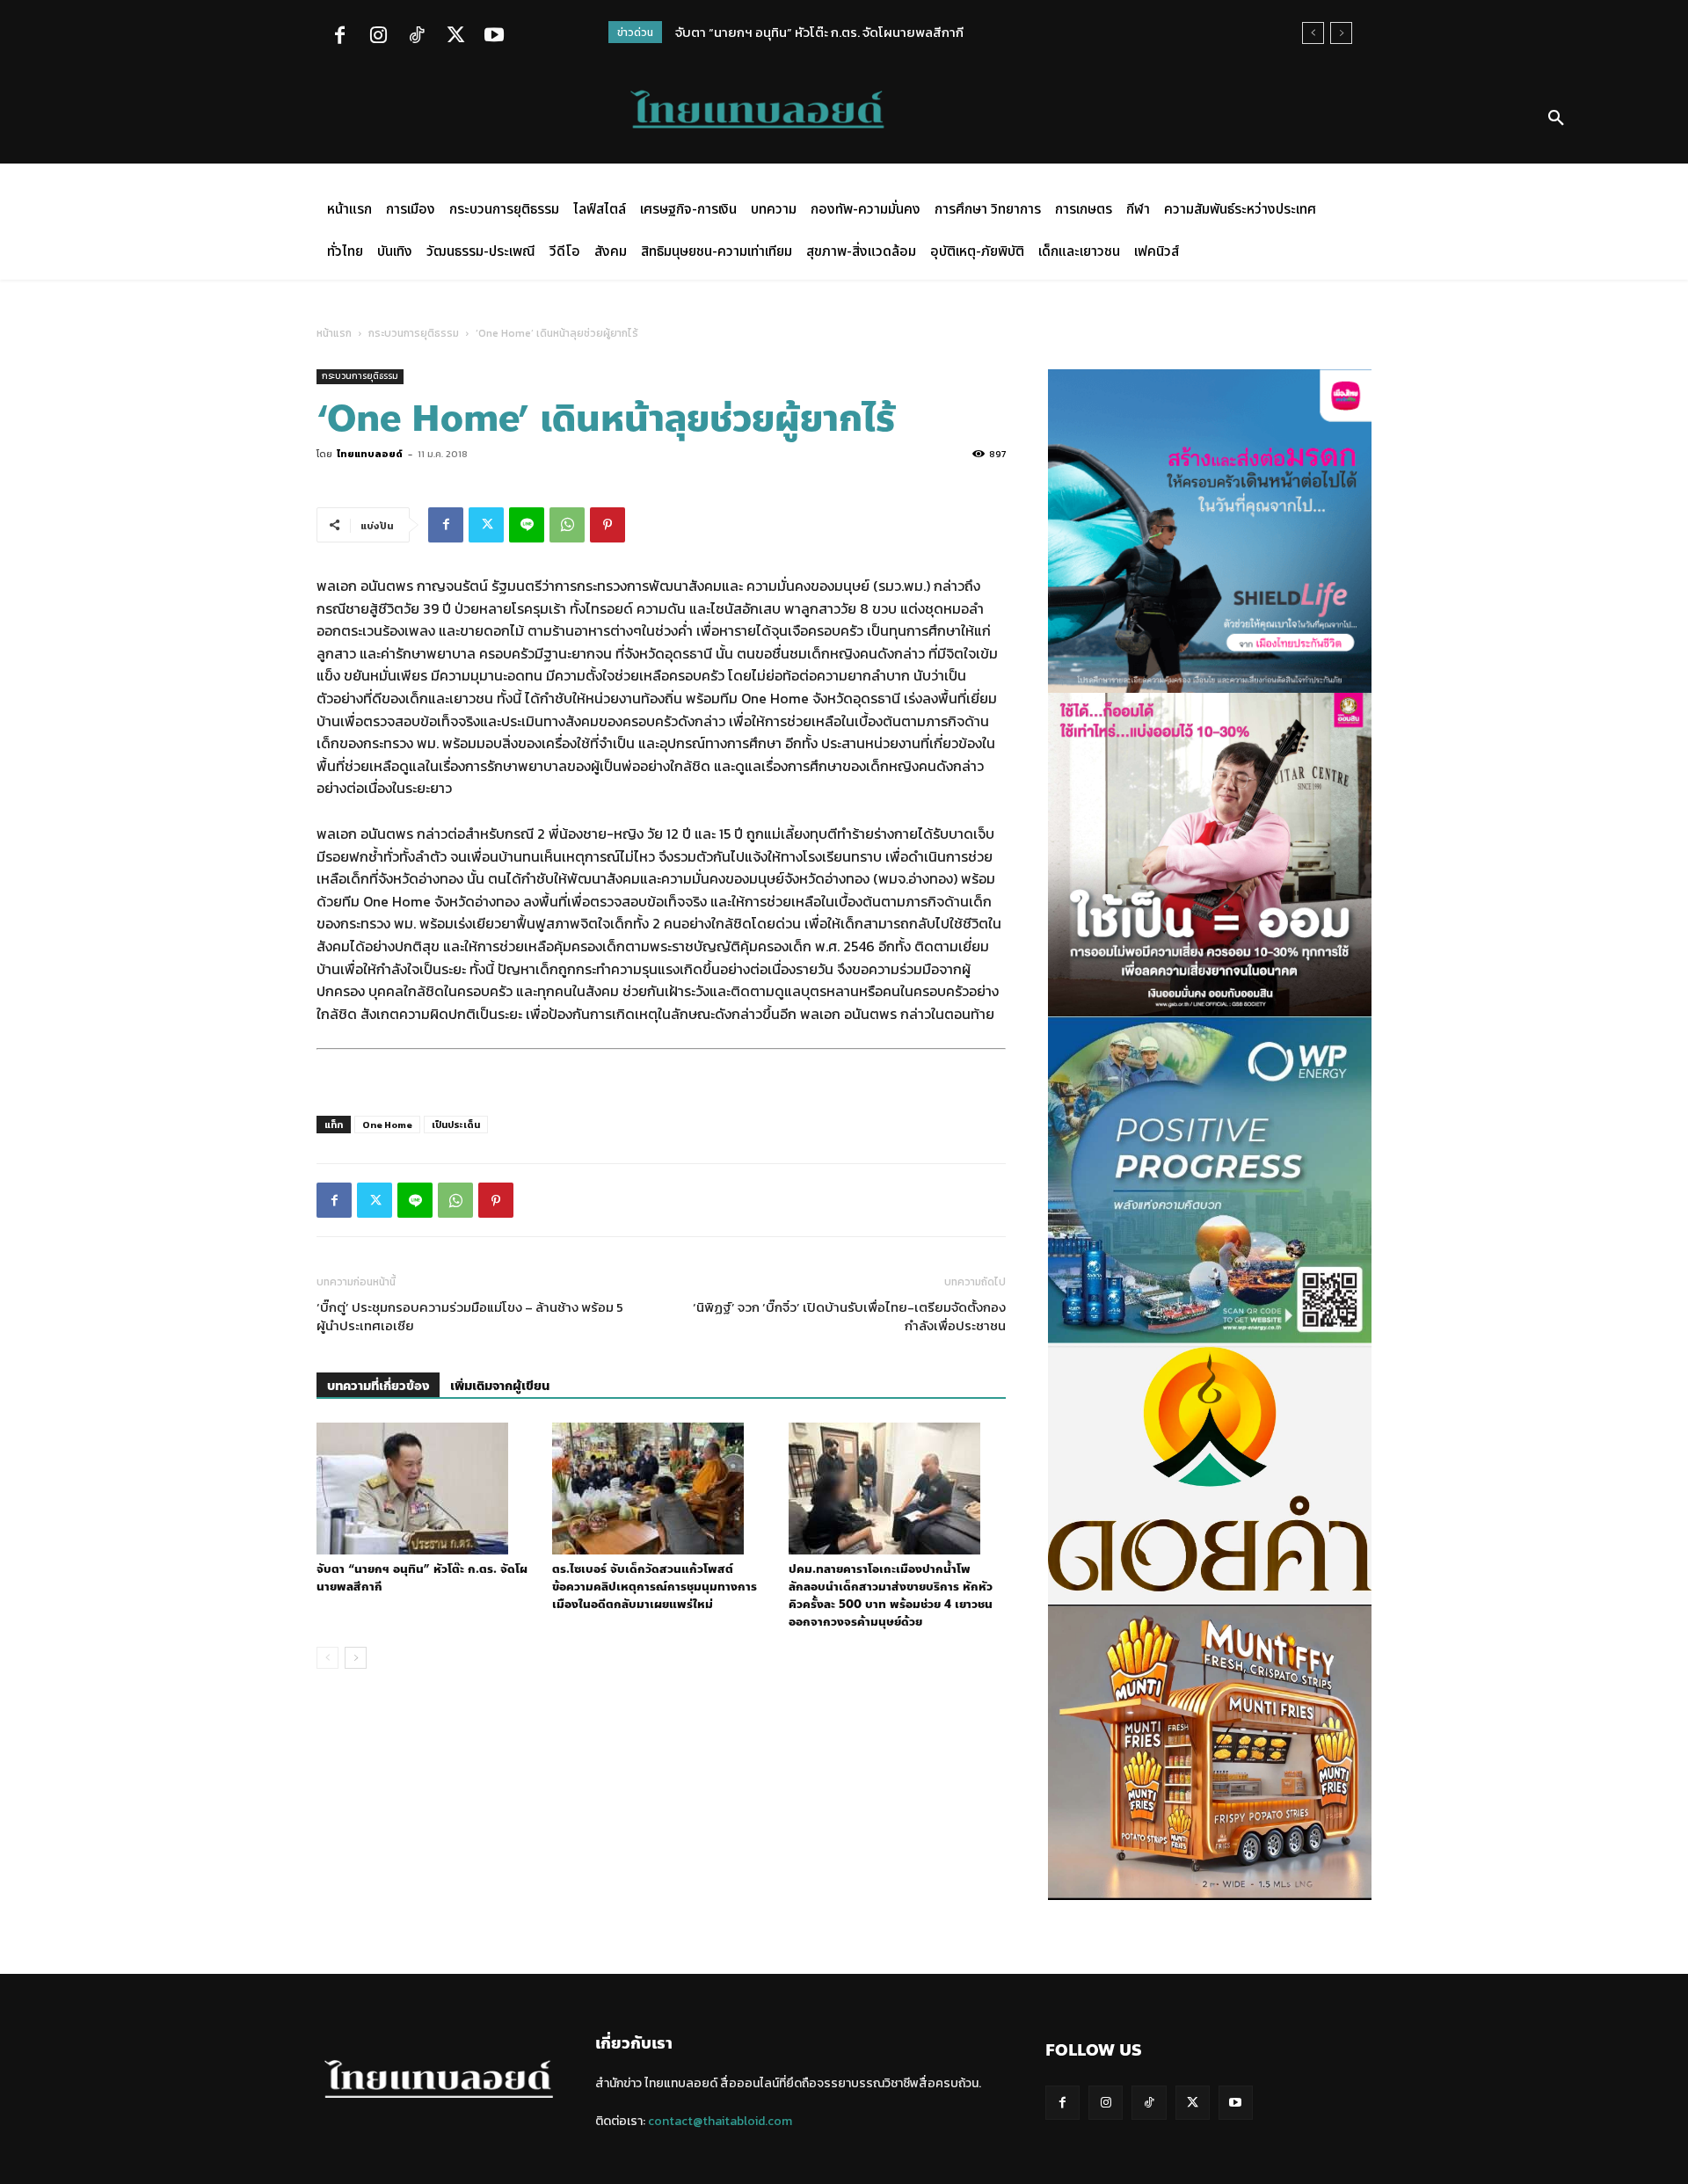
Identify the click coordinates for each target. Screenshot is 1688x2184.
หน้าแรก (334, 333)
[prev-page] (327, 1658)
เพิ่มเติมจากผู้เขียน (500, 1386)
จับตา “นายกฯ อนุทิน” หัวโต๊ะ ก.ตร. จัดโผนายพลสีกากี (819, 32)
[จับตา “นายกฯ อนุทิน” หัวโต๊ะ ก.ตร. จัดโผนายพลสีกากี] (425, 1489)
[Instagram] (378, 37)
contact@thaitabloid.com (720, 2121)
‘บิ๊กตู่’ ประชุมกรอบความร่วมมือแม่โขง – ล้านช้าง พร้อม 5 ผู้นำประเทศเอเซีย (470, 1316)
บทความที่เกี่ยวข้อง (378, 1386)
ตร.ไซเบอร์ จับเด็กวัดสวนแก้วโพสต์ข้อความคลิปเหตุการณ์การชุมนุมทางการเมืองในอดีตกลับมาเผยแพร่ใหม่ (655, 1587)
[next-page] (356, 1658)
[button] (1556, 119)
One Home (387, 1125)
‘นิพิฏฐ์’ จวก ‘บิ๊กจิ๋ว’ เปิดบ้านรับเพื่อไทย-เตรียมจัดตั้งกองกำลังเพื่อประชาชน (849, 1316)
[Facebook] (339, 37)
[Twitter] (455, 37)
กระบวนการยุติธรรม (414, 333)
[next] (1341, 33)
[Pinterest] (608, 525)
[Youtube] (494, 37)
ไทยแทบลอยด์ (370, 454)
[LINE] (527, 525)
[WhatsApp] (567, 525)
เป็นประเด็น (456, 1125)
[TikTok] (417, 37)
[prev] (1313, 33)
